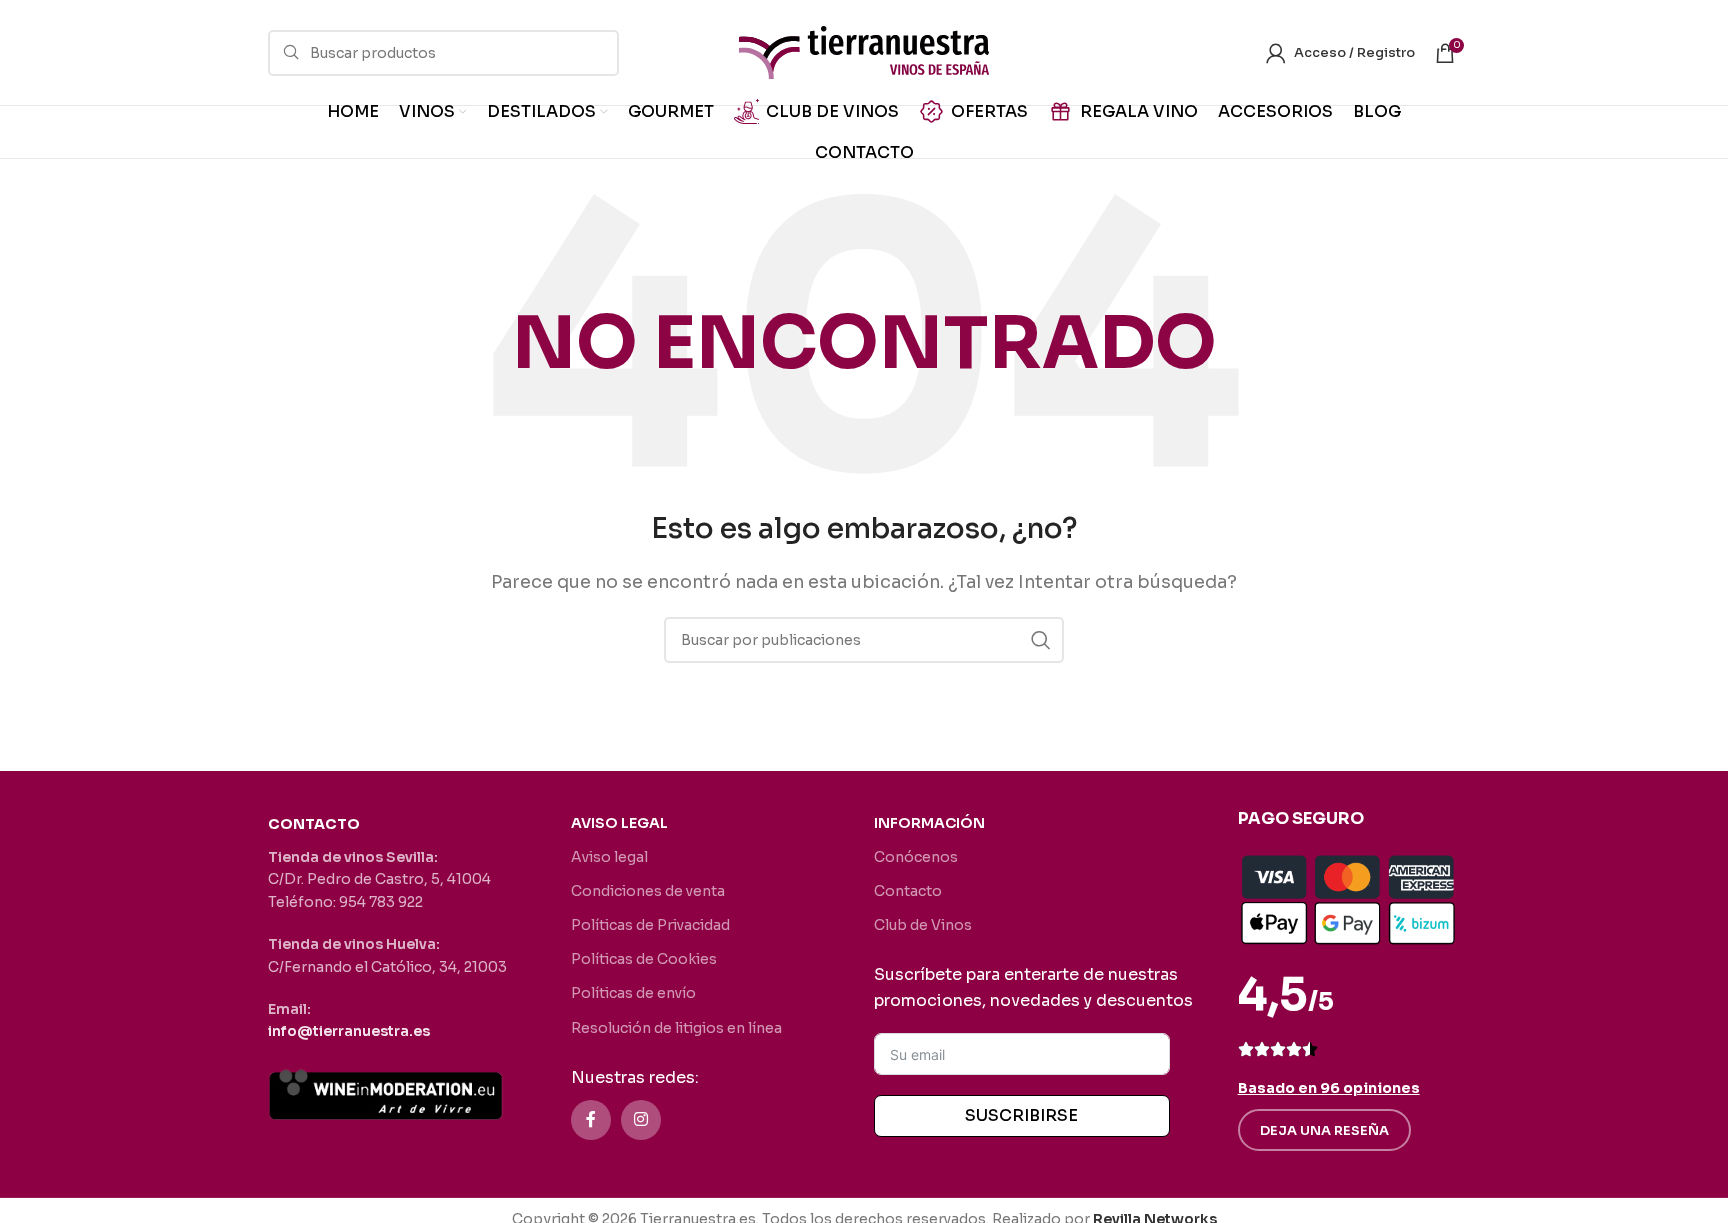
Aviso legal (609, 857)
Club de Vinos (923, 925)
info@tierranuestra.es (349, 1031)
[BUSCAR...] (1041, 640)
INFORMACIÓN (929, 823)
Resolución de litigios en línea (676, 1028)
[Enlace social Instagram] (641, 1120)
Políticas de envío (633, 993)
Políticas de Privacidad (650, 925)
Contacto (908, 891)
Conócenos (916, 857)
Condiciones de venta (648, 891)
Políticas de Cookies (644, 959)
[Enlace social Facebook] (591, 1120)
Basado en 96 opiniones (1329, 1088)
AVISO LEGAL (619, 823)
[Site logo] (864, 51)
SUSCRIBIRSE (1021, 1115)
